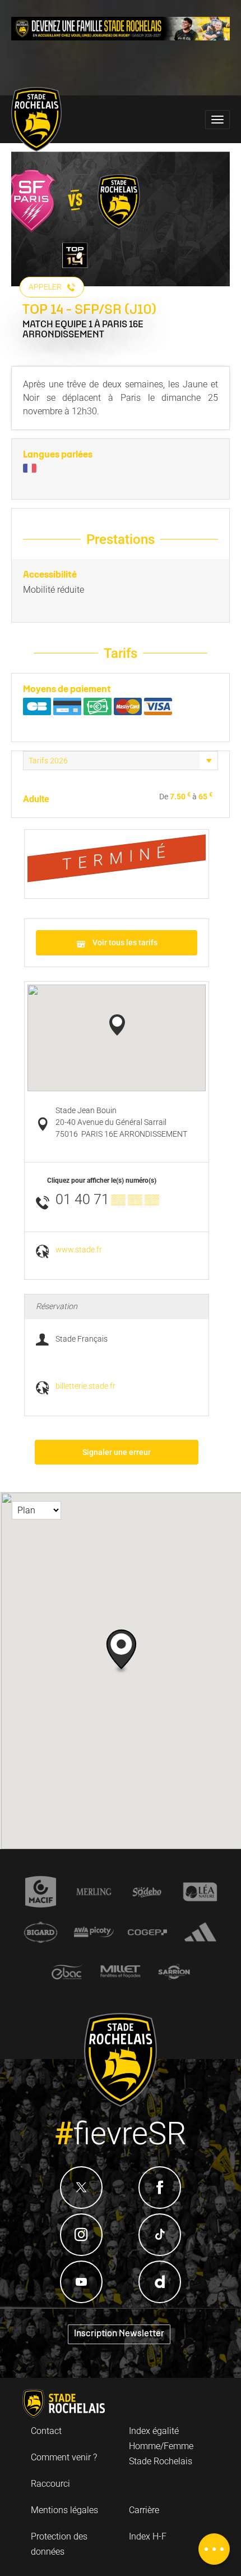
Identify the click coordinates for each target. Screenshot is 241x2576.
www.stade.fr (79, 1250)
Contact (46, 2431)
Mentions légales (64, 2510)
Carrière (144, 2510)
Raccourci (50, 2484)
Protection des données (59, 2544)
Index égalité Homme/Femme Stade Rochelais (161, 2446)
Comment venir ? (64, 2457)
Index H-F (148, 2536)
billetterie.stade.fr (85, 1386)
